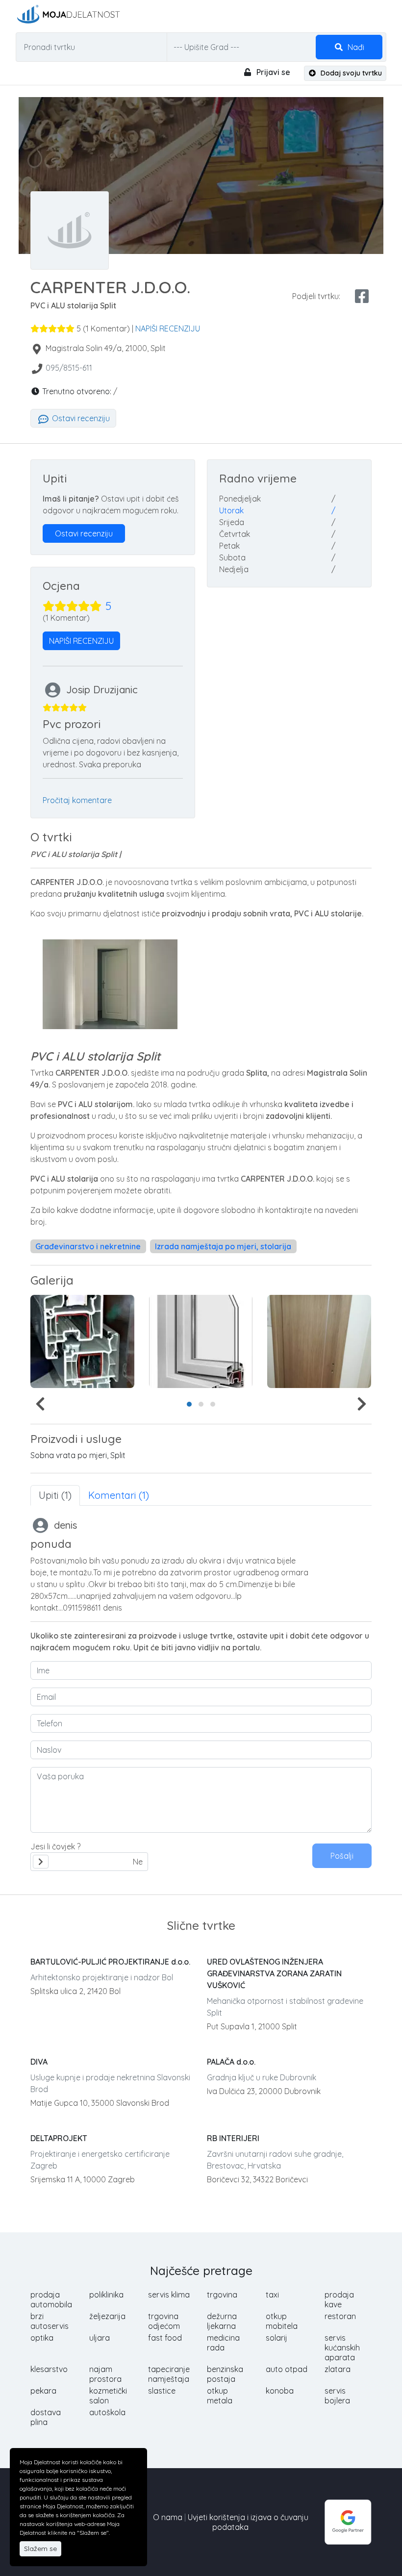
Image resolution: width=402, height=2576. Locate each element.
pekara (43, 2391)
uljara (100, 2338)
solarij (276, 2338)
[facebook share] (362, 296)
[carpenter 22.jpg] (82, 1341)
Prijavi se (272, 72)
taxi (272, 2295)
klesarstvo (49, 2369)
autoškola (107, 2412)
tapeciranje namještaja (169, 2374)
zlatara (338, 2369)
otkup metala (220, 2396)
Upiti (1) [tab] (55, 1495)
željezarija (107, 2316)
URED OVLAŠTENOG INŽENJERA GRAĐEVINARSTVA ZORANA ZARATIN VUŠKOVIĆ (274, 1973)
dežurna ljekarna (222, 2321)
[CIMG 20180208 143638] (319, 1341)
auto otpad (287, 2369)
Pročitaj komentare (77, 800)
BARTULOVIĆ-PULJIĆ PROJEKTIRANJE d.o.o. (110, 1962)
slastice (162, 2391)
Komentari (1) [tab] (119, 1495)
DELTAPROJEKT (59, 2138)
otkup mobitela (282, 2321)
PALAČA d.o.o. (231, 2062)
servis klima (169, 2295)
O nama (168, 2517)
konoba (280, 2391)
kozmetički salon (108, 2396)
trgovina (222, 2295)
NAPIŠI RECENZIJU (168, 328)
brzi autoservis (50, 2321)
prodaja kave (339, 2299)
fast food (165, 2338)
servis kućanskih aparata (342, 2348)
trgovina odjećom (164, 2321)
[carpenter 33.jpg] (201, 1341)
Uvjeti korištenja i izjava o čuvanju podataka (248, 2522)
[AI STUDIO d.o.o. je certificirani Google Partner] (348, 2521)
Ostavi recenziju (80, 418)
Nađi (355, 47)
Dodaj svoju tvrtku (350, 73)
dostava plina (46, 2417)
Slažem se (40, 2549)
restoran (340, 2316)
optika (42, 2338)
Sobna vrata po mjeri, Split (78, 1455)
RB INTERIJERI (233, 2138)
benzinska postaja (225, 2374)
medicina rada (223, 2343)
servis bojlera (337, 2396)
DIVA (39, 2062)
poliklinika (106, 2295)
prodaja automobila (51, 2299)
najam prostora (105, 2374)
